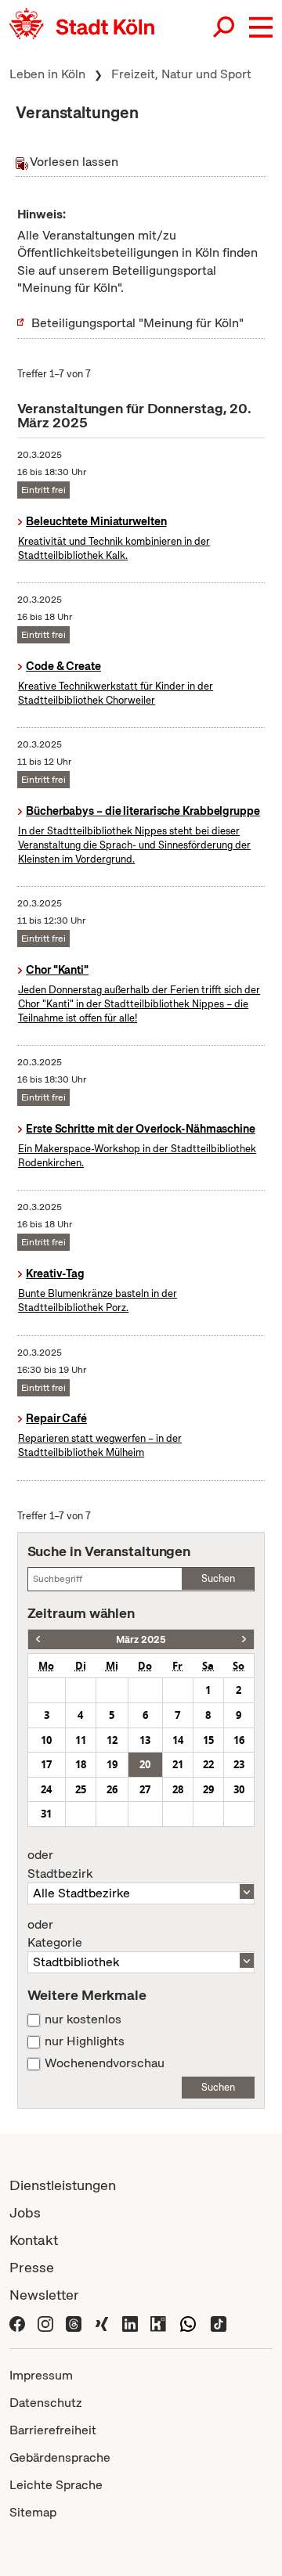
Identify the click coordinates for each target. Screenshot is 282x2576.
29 (208, 1789)
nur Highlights (85, 2041)
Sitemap (33, 2512)
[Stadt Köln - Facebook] (17, 2322)
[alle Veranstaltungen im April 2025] (244, 1639)
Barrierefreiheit (53, 2430)
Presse (32, 2267)
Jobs (25, 2212)
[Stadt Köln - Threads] (74, 2322)
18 (81, 1764)
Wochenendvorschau (105, 2063)
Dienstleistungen (63, 2185)
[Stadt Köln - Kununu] (158, 2322)
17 (46, 1764)
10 (46, 1740)
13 (145, 1740)
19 (112, 1764)
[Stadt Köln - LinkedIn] (130, 2322)
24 (46, 1789)
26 (112, 1789)
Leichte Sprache (56, 2485)
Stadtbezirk (60, 1864)
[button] (261, 27)
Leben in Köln (47, 74)
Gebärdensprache (60, 2457)
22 (208, 1764)
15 (208, 1740)
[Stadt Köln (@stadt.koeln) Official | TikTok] (219, 2322)
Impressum (41, 2375)
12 (112, 1740)
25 (81, 1789)
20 (145, 1764)
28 (178, 1789)
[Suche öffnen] (225, 27)
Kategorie (55, 1934)
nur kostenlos (83, 2019)
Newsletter (44, 2295)
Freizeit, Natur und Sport (181, 74)
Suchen (218, 1578)
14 (178, 1740)
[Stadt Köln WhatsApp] (188, 2322)
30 (239, 1789)
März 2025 (141, 1639)
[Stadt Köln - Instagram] (45, 2322)
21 (178, 1764)
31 (46, 1814)
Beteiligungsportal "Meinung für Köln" (137, 323)
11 (81, 1740)
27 (145, 1789)
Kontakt (34, 2240)
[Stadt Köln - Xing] (102, 2322)
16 (239, 1740)
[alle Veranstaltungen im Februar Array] (38, 1639)
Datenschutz (46, 2403)
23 (239, 1764)
